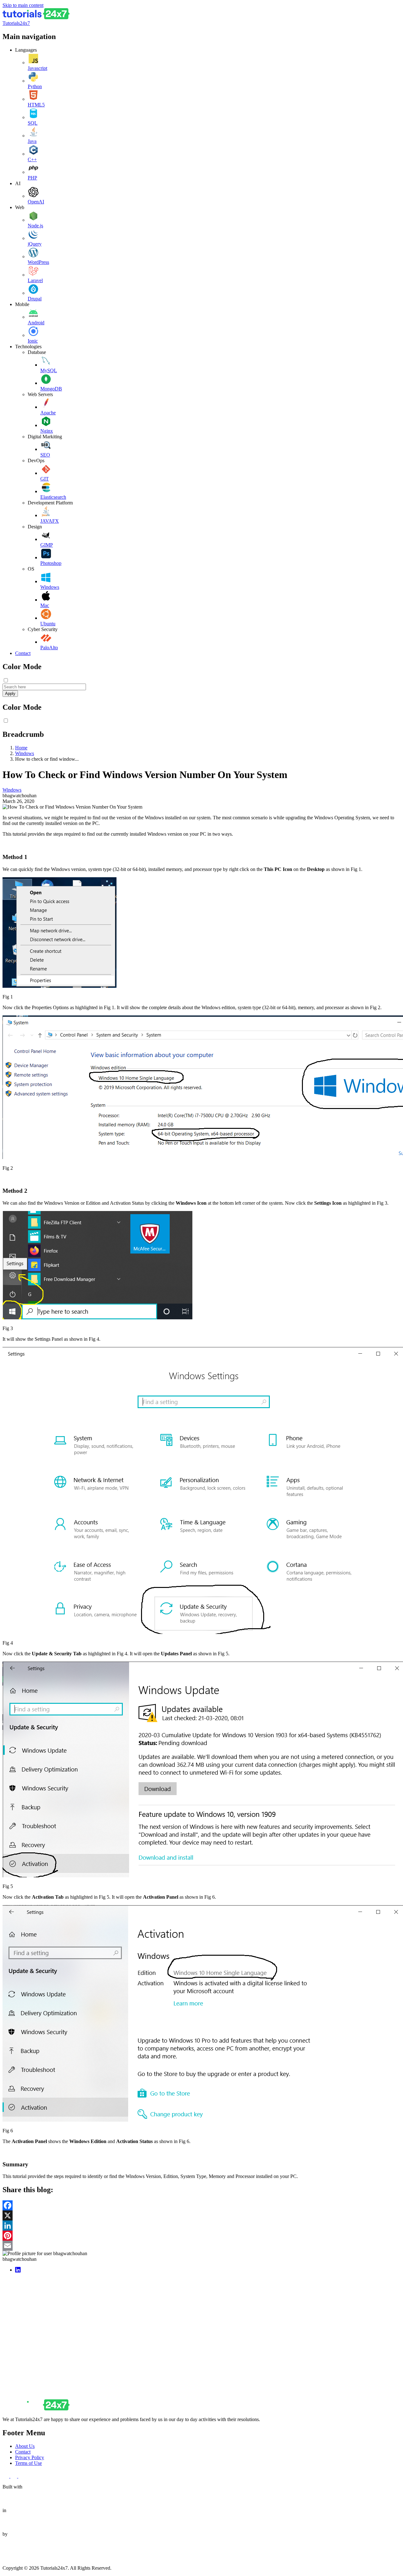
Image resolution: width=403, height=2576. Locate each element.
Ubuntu (48, 624)
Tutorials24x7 (16, 23)
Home (21, 748)
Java (32, 141)
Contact (23, 653)
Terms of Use (28, 2463)
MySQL (49, 370)
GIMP (47, 545)
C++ (32, 159)
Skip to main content (23, 5)
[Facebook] (201, 2205)
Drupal (35, 299)
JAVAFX (50, 521)
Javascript (37, 68)
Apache (48, 413)
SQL (33, 123)
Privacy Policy (30, 2457)
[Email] (201, 2246)
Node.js (35, 226)
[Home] (36, 17)
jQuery (35, 244)
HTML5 (36, 105)
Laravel (35, 280)
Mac (45, 605)
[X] (201, 2215)
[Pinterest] (201, 2236)
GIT (45, 479)
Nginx (47, 431)
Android (36, 323)
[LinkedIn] (201, 2226)
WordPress (38, 262)
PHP (32, 178)
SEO (45, 455)
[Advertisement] (191, 2322)
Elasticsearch (53, 497)
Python (35, 86)
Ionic (33, 341)
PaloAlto (49, 648)
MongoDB (51, 389)
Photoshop (51, 563)
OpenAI (36, 202)
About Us (25, 2446)
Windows (50, 587)
